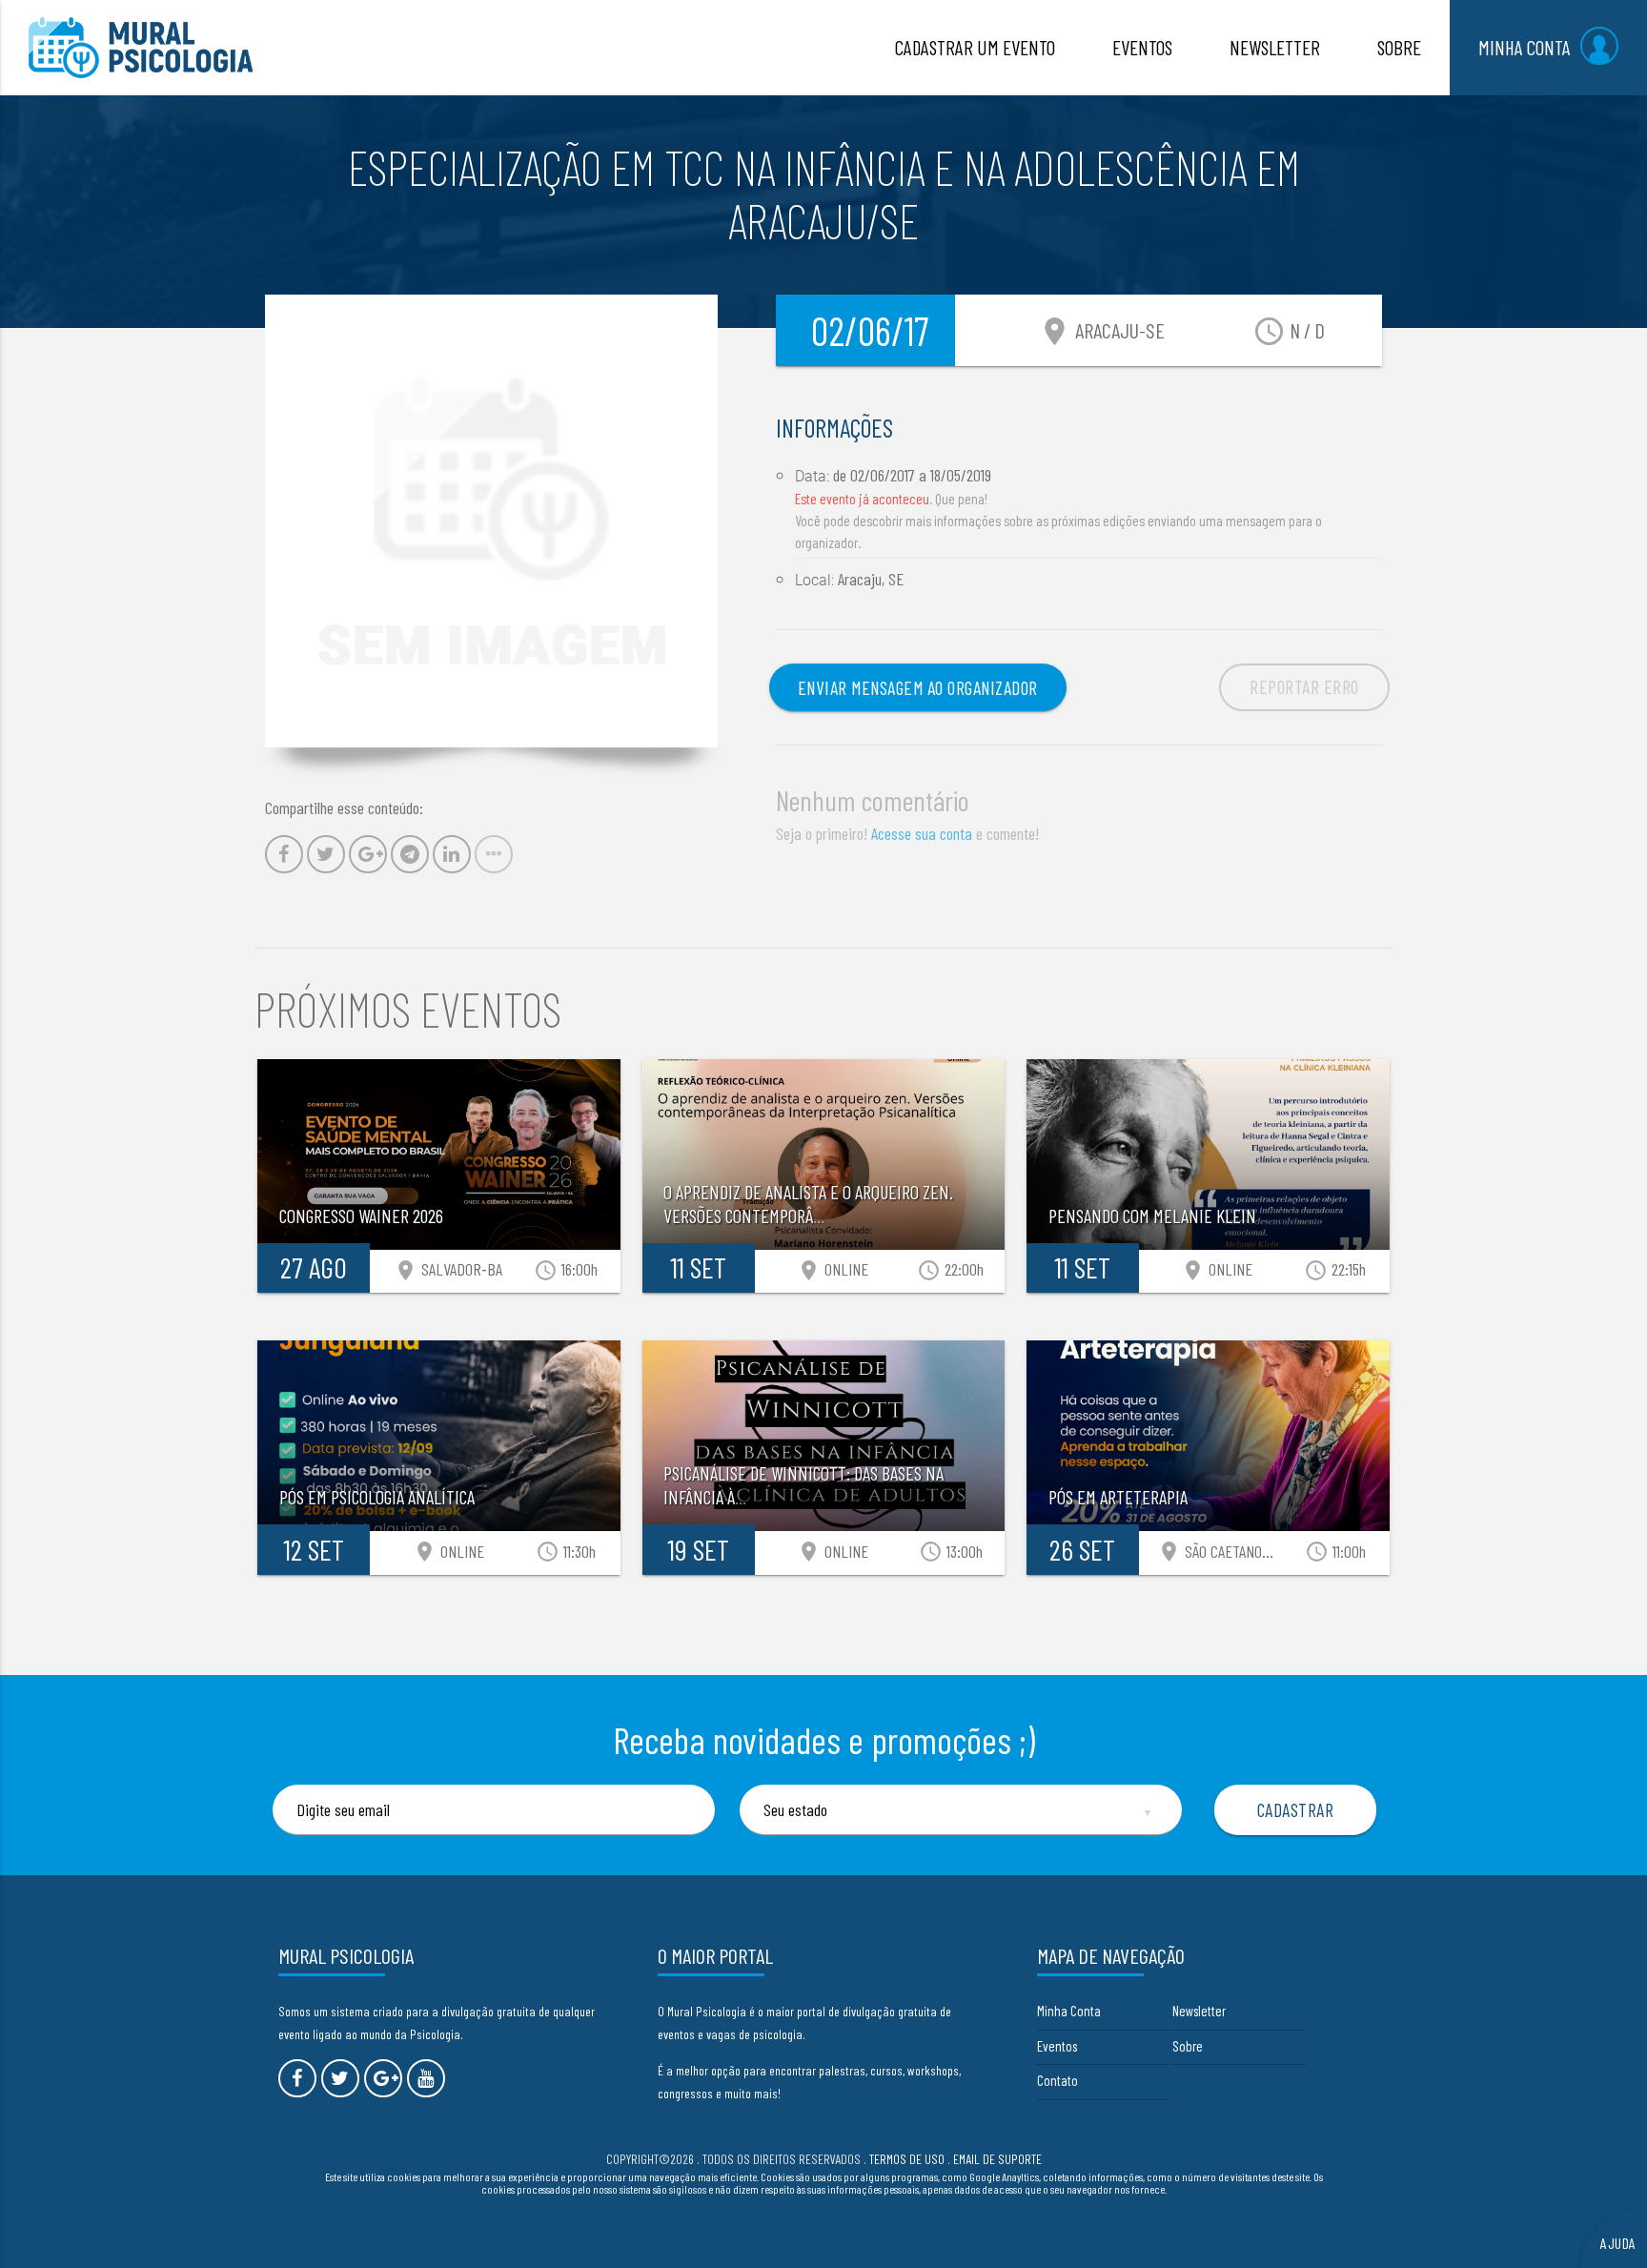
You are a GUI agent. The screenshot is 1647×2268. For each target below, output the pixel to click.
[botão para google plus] (383, 2078)
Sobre (1188, 2046)
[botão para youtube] (426, 2078)
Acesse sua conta (922, 833)
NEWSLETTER (1275, 47)
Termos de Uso (907, 2159)
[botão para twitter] (340, 2078)
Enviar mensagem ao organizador (918, 687)
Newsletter (1199, 2011)
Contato (1057, 2080)
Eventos (1057, 2046)
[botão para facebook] (297, 2078)
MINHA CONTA (1525, 47)
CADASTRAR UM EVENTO (975, 47)
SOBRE (1399, 47)
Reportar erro (1304, 686)
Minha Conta (1069, 2011)
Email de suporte (997, 2159)
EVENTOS (1142, 47)
